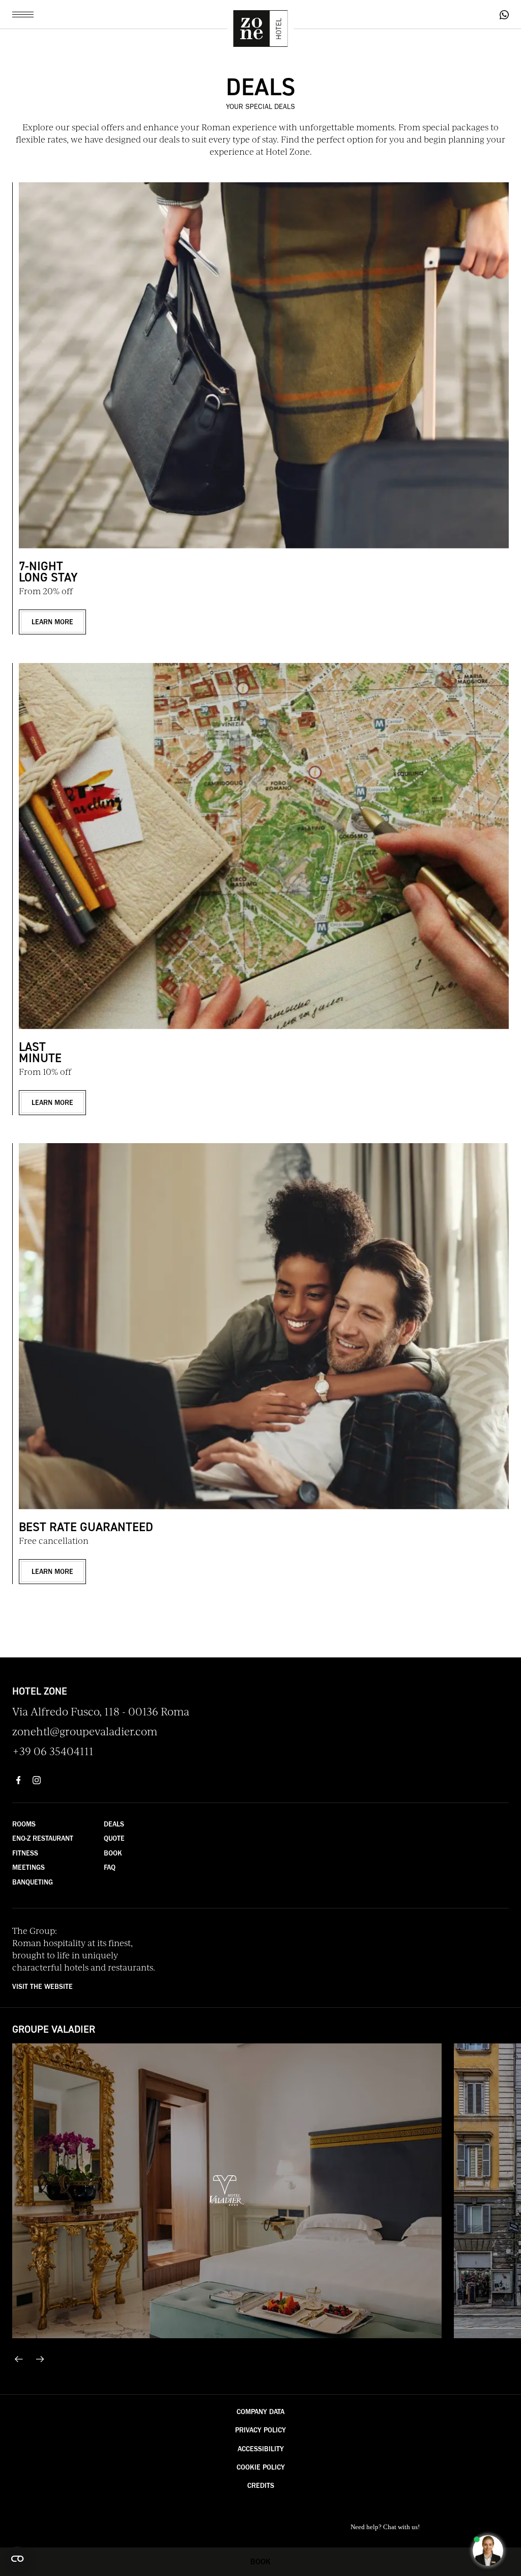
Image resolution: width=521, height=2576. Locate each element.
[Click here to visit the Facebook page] (18, 1780)
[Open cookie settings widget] (17, 2559)
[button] (23, 15)
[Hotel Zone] (260, 30)
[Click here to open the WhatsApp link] (504, 15)
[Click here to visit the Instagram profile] (37, 1780)
